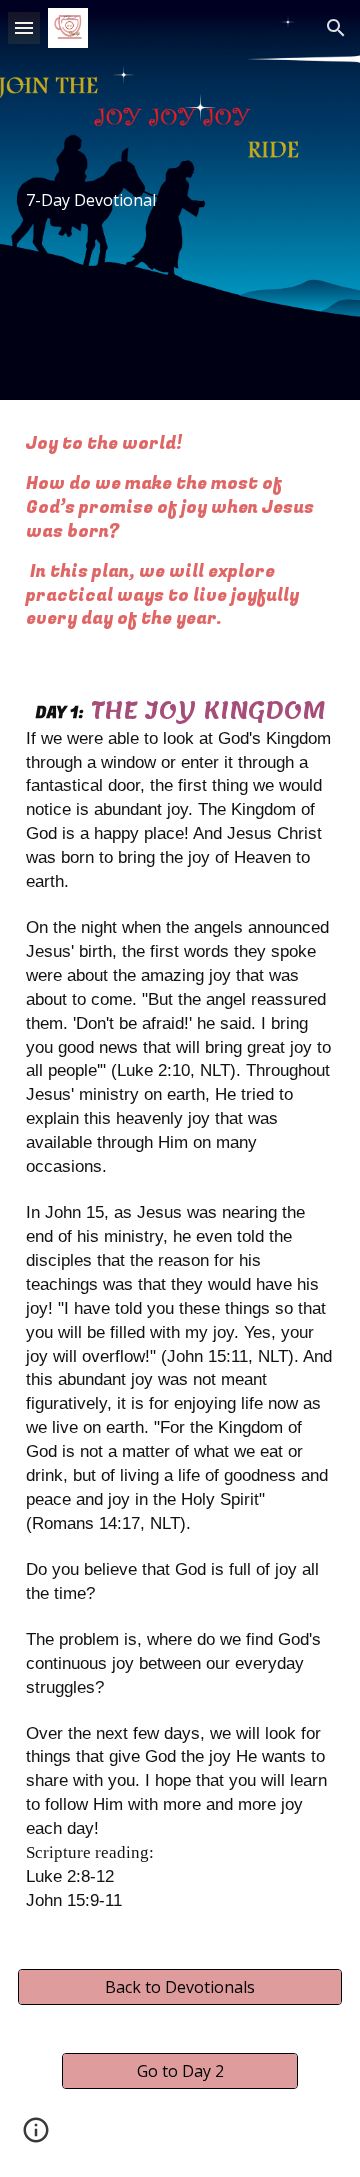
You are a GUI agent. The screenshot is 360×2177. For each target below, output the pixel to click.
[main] (180, 200)
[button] (24, 27)
